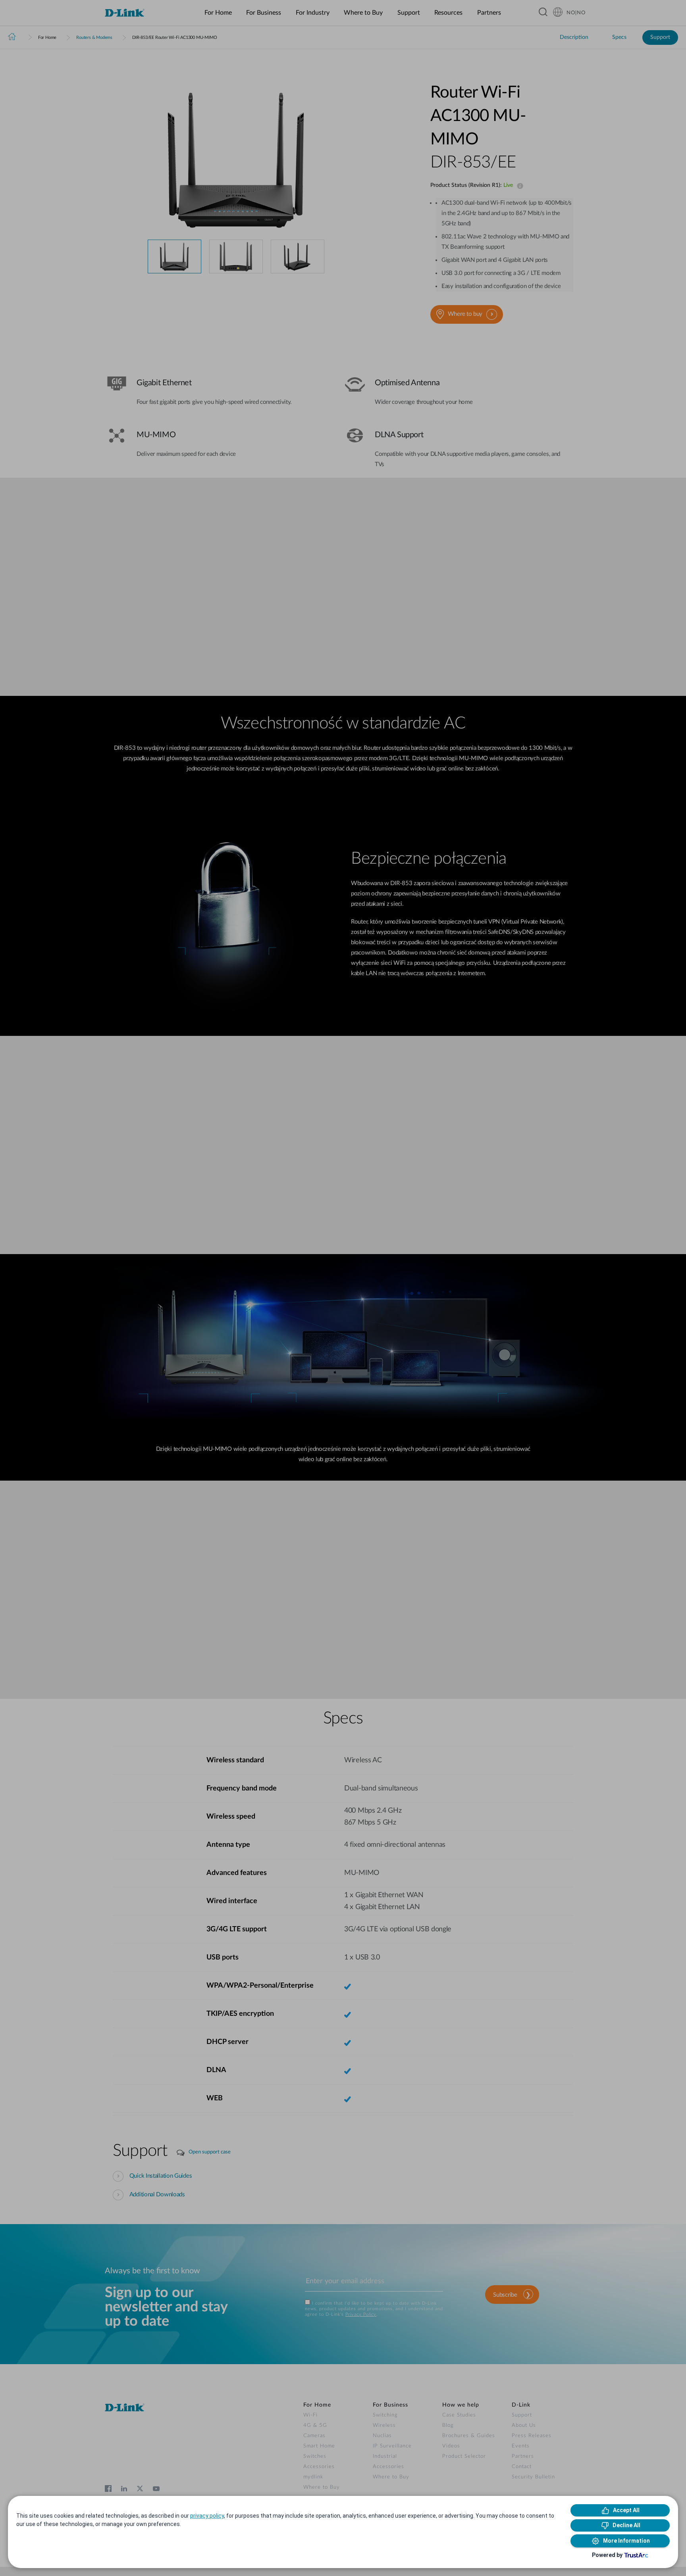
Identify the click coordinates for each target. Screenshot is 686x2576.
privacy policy (207, 2516)
